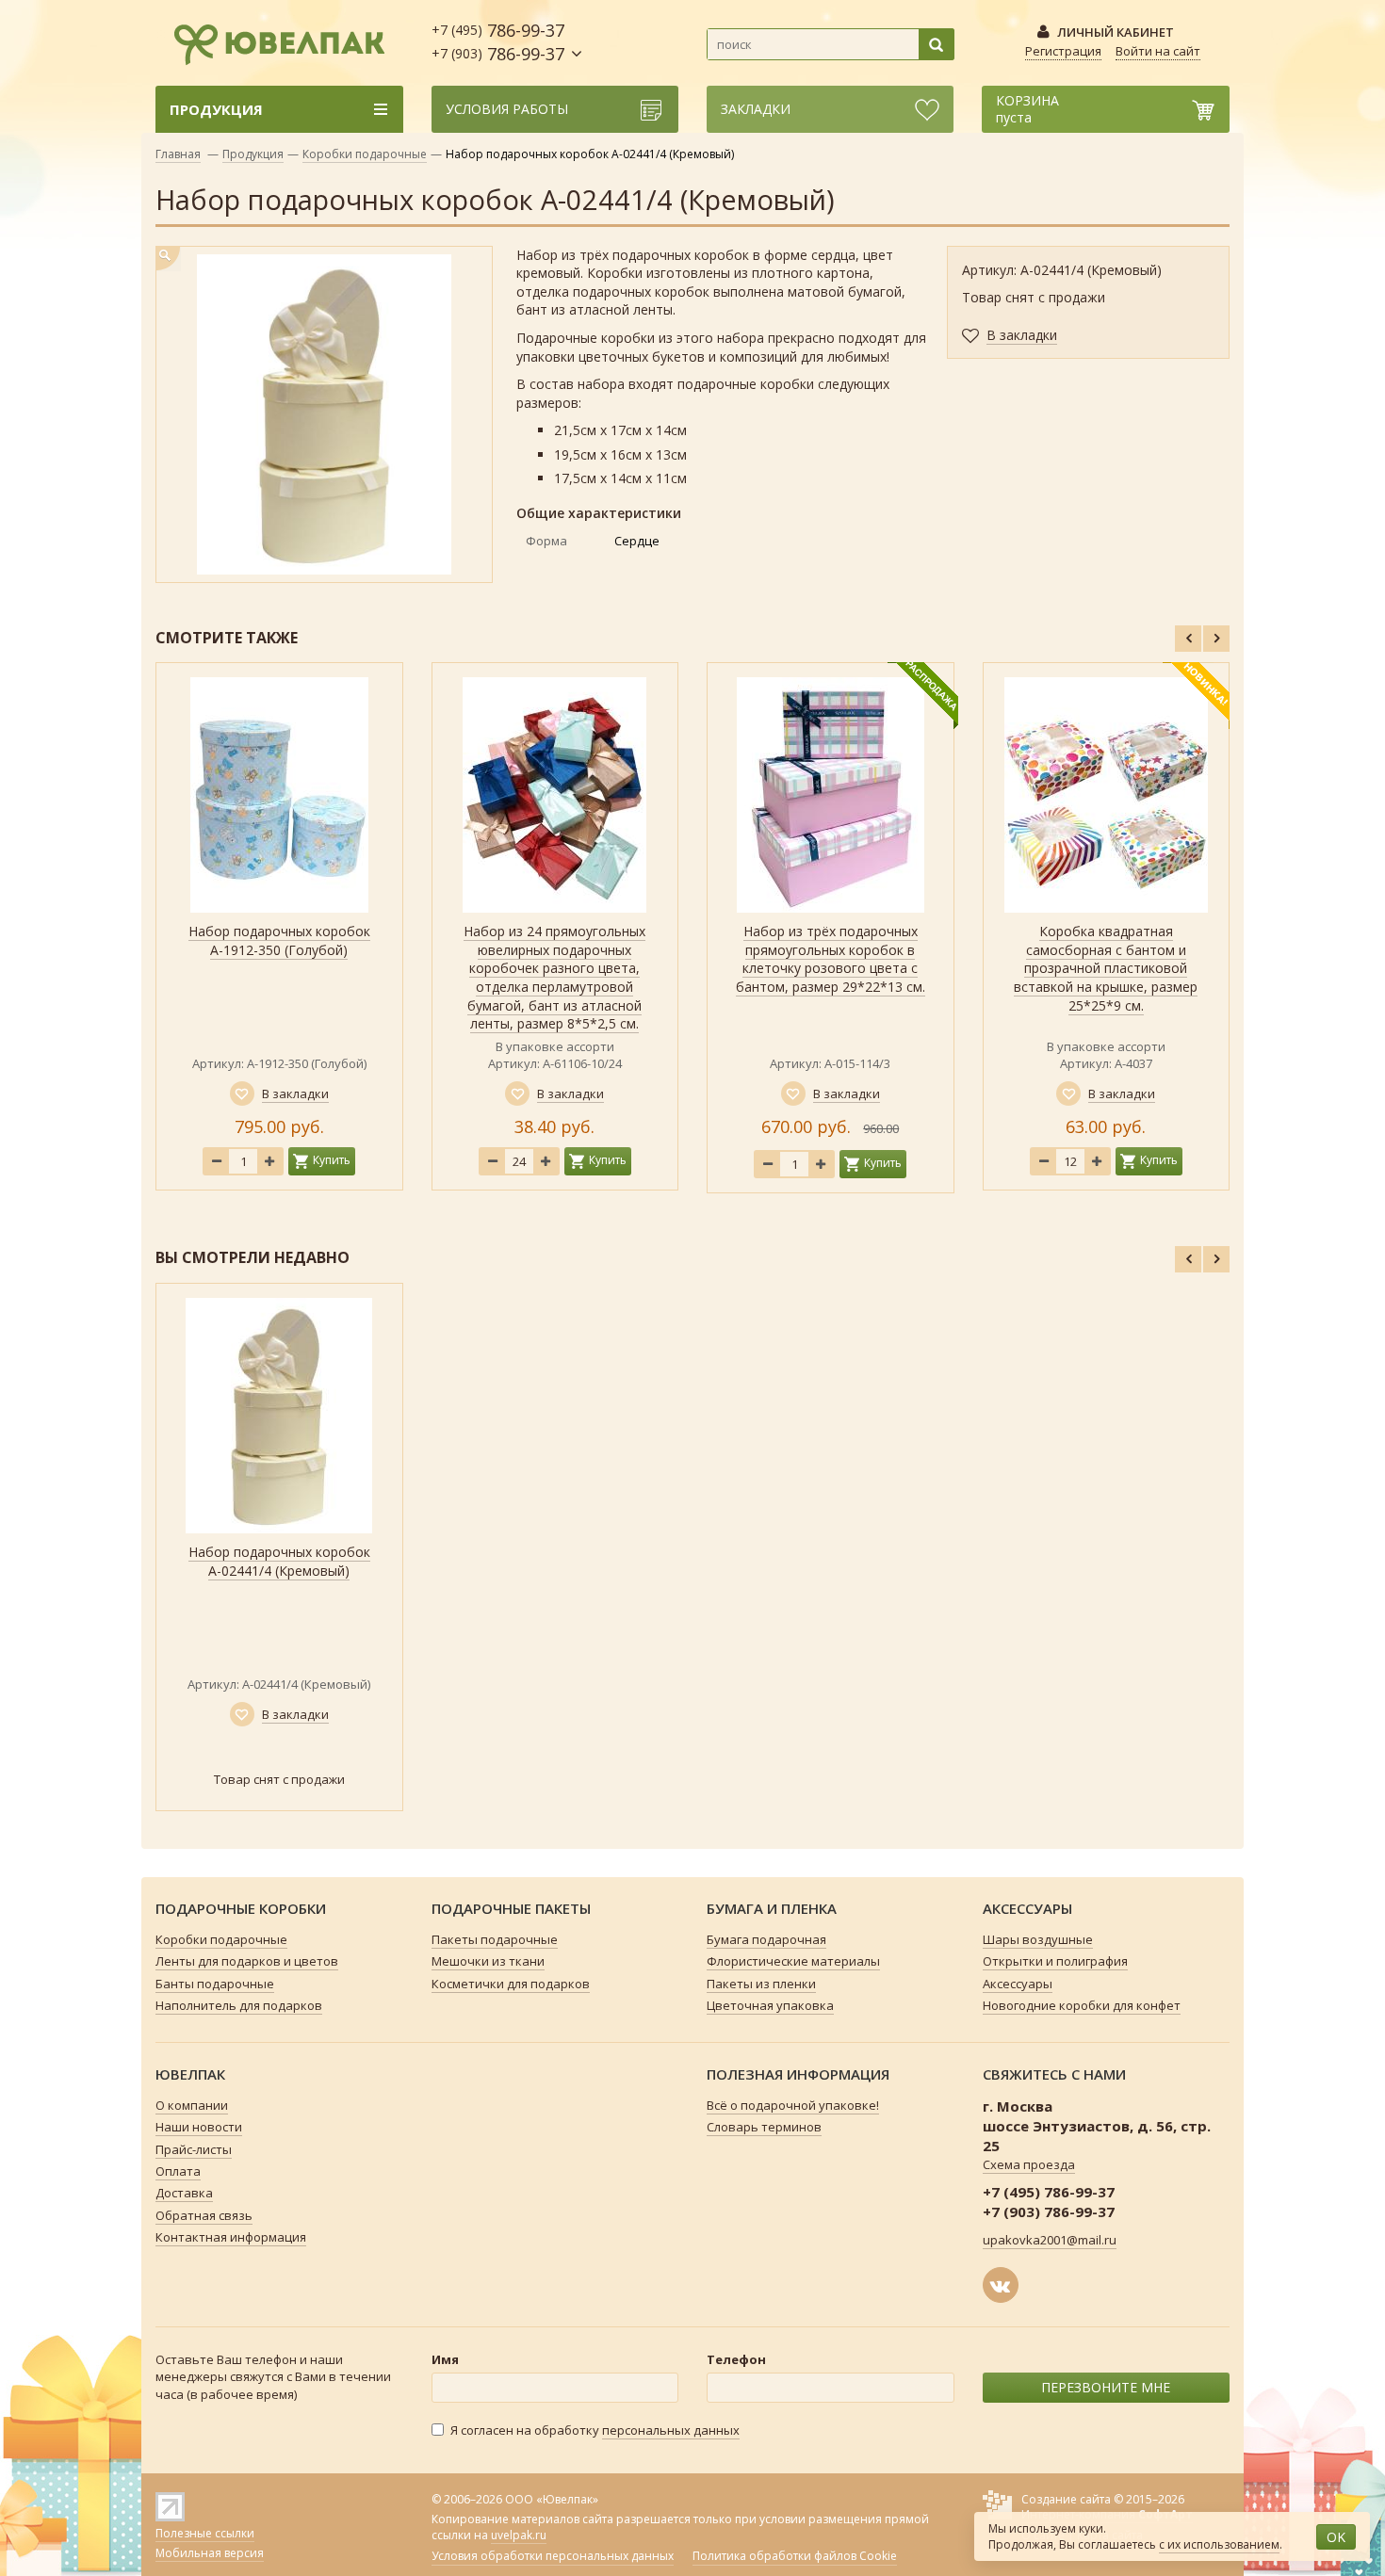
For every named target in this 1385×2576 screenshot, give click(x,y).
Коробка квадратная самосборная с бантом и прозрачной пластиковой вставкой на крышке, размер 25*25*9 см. (1106, 968)
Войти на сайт (1158, 51)
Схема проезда (1029, 2164)
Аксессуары (1018, 1984)
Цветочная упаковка (770, 2005)
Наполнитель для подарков (239, 2005)
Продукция (253, 154)
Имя (445, 2359)
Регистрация (1063, 51)
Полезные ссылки (205, 2533)
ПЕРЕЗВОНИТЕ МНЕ (1106, 2387)
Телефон (736, 2359)
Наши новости (199, 2127)
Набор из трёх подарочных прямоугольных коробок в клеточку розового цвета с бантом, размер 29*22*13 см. (831, 959)
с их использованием (1219, 2544)
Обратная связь (204, 2215)
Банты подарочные (215, 1984)
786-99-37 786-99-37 (498, 42)
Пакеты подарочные (495, 1939)
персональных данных (671, 2430)
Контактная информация (231, 2237)
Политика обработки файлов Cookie (795, 2556)
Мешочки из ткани (488, 1961)
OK (1336, 2537)
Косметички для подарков (511, 1984)
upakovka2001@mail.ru (1050, 2240)
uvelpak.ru (519, 2535)
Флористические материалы (793, 1961)
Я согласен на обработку (595, 2430)
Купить (332, 1160)
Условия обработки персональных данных (553, 2556)
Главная (178, 154)
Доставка (184, 2193)
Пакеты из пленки (761, 1984)
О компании (192, 2105)
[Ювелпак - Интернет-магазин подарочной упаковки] (270, 41)
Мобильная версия (210, 2553)
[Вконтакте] (1001, 2285)
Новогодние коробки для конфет (1082, 2005)
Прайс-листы (194, 2149)
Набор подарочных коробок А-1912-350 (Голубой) (279, 940)
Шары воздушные (1038, 1939)
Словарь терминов (764, 2127)
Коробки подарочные (365, 154)
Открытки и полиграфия (1055, 1961)
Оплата (178, 2171)
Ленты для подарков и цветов (247, 1961)
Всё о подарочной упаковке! (793, 2105)
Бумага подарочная (766, 1939)
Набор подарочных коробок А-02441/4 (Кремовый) (279, 1561)
